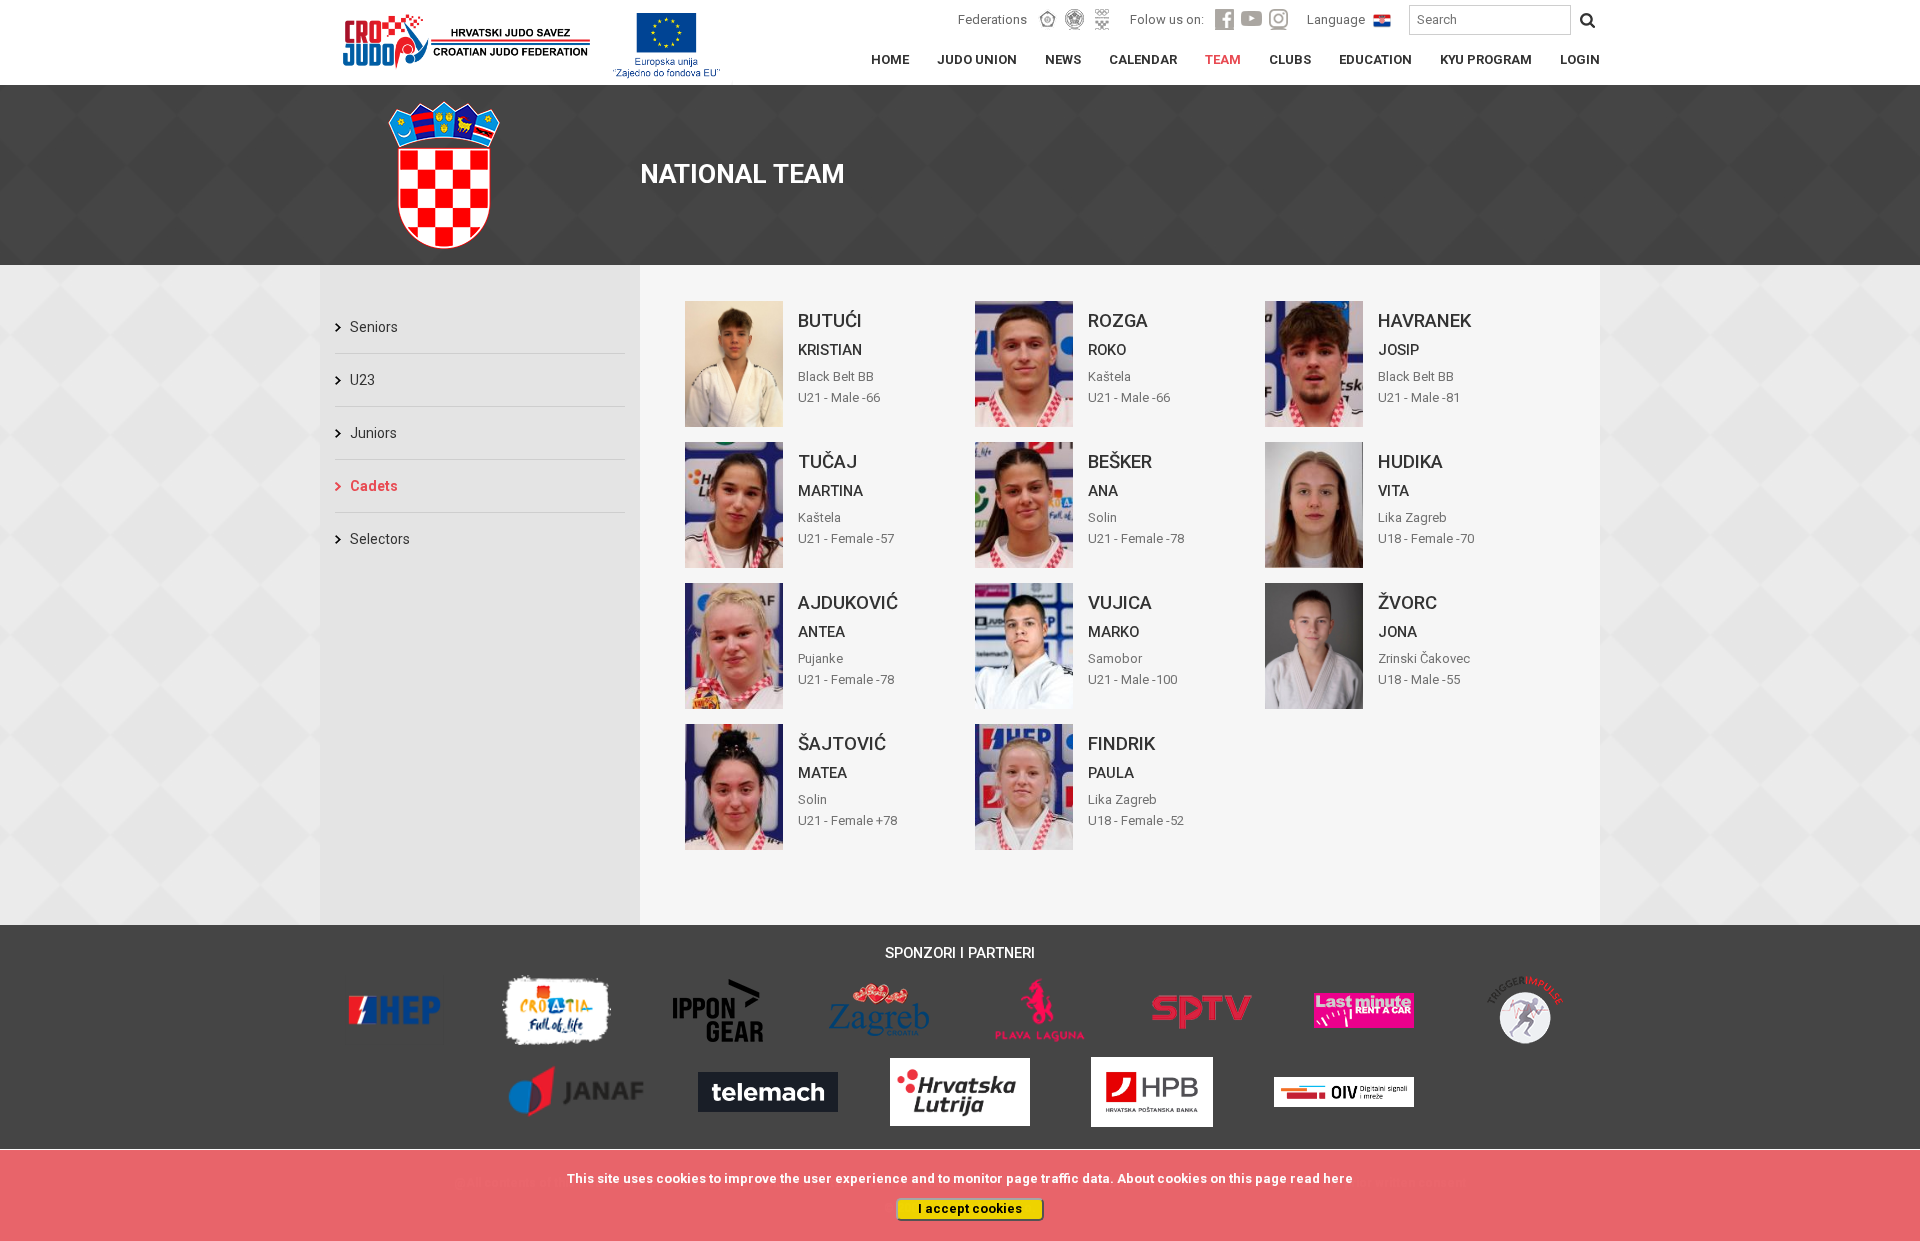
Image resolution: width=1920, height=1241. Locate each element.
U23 (362, 380)
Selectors (380, 539)
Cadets (374, 486)
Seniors (374, 327)
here (1338, 1178)
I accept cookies (970, 1208)
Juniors (373, 433)
